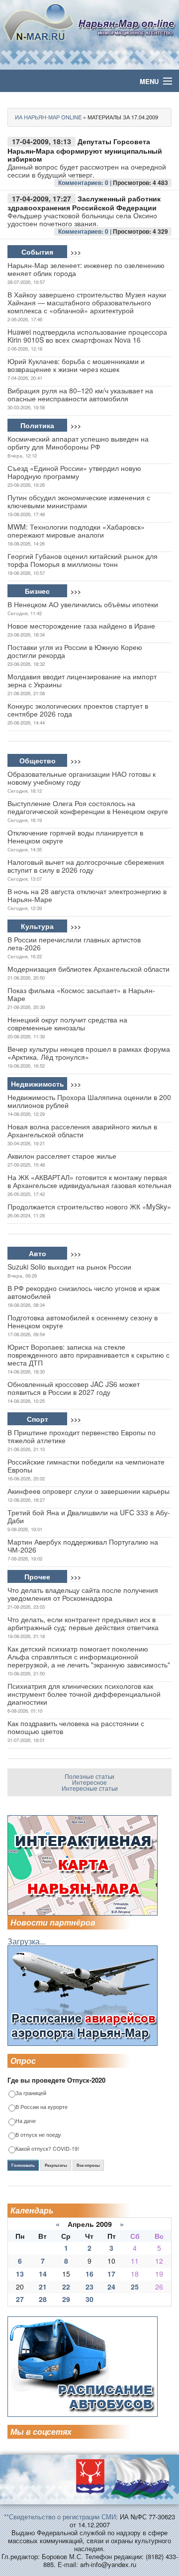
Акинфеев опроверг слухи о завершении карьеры (89, 1491)
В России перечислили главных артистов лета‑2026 (74, 943)
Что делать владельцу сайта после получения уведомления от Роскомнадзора (83, 1594)
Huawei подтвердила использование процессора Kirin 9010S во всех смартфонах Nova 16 (87, 336)
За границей (31, 2093)
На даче (26, 2121)
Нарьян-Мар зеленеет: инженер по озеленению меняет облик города (86, 269)
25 (135, 2287)
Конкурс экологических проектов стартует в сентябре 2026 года (78, 710)
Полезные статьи (89, 1776)
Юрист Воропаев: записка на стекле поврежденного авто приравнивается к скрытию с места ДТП (89, 1355)
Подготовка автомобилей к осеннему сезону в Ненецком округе (83, 1321)
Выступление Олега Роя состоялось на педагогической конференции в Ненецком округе (88, 807)
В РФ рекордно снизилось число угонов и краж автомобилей (84, 1292)
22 (66, 2287)
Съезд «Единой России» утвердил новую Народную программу (74, 472)
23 (89, 2287)
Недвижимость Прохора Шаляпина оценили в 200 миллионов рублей (89, 1101)
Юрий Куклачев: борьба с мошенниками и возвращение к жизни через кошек (76, 365)
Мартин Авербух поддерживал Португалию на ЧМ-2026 (83, 1546)
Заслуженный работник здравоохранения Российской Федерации (84, 203)
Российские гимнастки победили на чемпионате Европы (86, 1466)
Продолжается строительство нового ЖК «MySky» (89, 1206)
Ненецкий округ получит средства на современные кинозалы (67, 1023)
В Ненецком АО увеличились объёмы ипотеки (83, 604)
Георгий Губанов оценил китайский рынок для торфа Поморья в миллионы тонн (83, 560)
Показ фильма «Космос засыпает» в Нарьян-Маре (81, 994)
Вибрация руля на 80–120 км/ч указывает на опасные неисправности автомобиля (80, 394)
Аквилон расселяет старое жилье (62, 1156)
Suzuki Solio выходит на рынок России (69, 1267)
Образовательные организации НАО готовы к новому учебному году (82, 778)
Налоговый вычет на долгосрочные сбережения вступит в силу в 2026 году (86, 866)
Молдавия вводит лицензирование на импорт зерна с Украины (82, 680)
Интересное (89, 1782)
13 (20, 2274)
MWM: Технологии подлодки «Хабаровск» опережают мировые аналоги (76, 531)
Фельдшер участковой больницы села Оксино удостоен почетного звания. (82, 219)
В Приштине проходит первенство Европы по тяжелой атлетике (82, 1436)
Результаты (56, 2165)
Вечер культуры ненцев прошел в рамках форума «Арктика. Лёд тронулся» (89, 1053)
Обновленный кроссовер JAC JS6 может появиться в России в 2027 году (74, 1388)
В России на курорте (42, 2107)
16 (89, 2274)
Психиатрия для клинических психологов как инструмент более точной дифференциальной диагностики (84, 1694)
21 (43, 2287)
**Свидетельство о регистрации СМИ (60, 2517)
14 (43, 2274)
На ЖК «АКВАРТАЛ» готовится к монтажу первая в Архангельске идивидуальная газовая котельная (89, 1181)
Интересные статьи (90, 1788)
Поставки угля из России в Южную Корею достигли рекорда (75, 651)
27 (20, 2299)
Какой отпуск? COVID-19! (47, 2149)
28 (43, 2299)
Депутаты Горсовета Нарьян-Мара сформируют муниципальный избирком (85, 150)
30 (89, 2299)
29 (66, 2299)
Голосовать (23, 2165)
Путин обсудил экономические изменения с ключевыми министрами (79, 501)
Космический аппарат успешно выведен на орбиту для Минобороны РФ (78, 443)
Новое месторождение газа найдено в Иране (81, 626)
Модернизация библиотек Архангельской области (89, 969)
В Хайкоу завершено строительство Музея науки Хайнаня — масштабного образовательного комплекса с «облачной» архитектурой (87, 302)
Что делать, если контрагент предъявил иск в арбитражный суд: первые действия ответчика (83, 1623)
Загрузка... (27, 1941)
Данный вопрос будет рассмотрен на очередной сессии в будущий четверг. (87, 171)
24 (111, 2287)
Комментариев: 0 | (86, 183)
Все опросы (88, 2165)
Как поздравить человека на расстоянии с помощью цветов (76, 1727)
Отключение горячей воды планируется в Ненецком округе (75, 836)
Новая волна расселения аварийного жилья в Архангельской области (82, 1130)
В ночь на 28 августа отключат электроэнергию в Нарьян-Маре (87, 895)
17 (111, 2274)
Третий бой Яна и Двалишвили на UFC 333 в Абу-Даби (89, 1516)
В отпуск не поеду (38, 2135)
